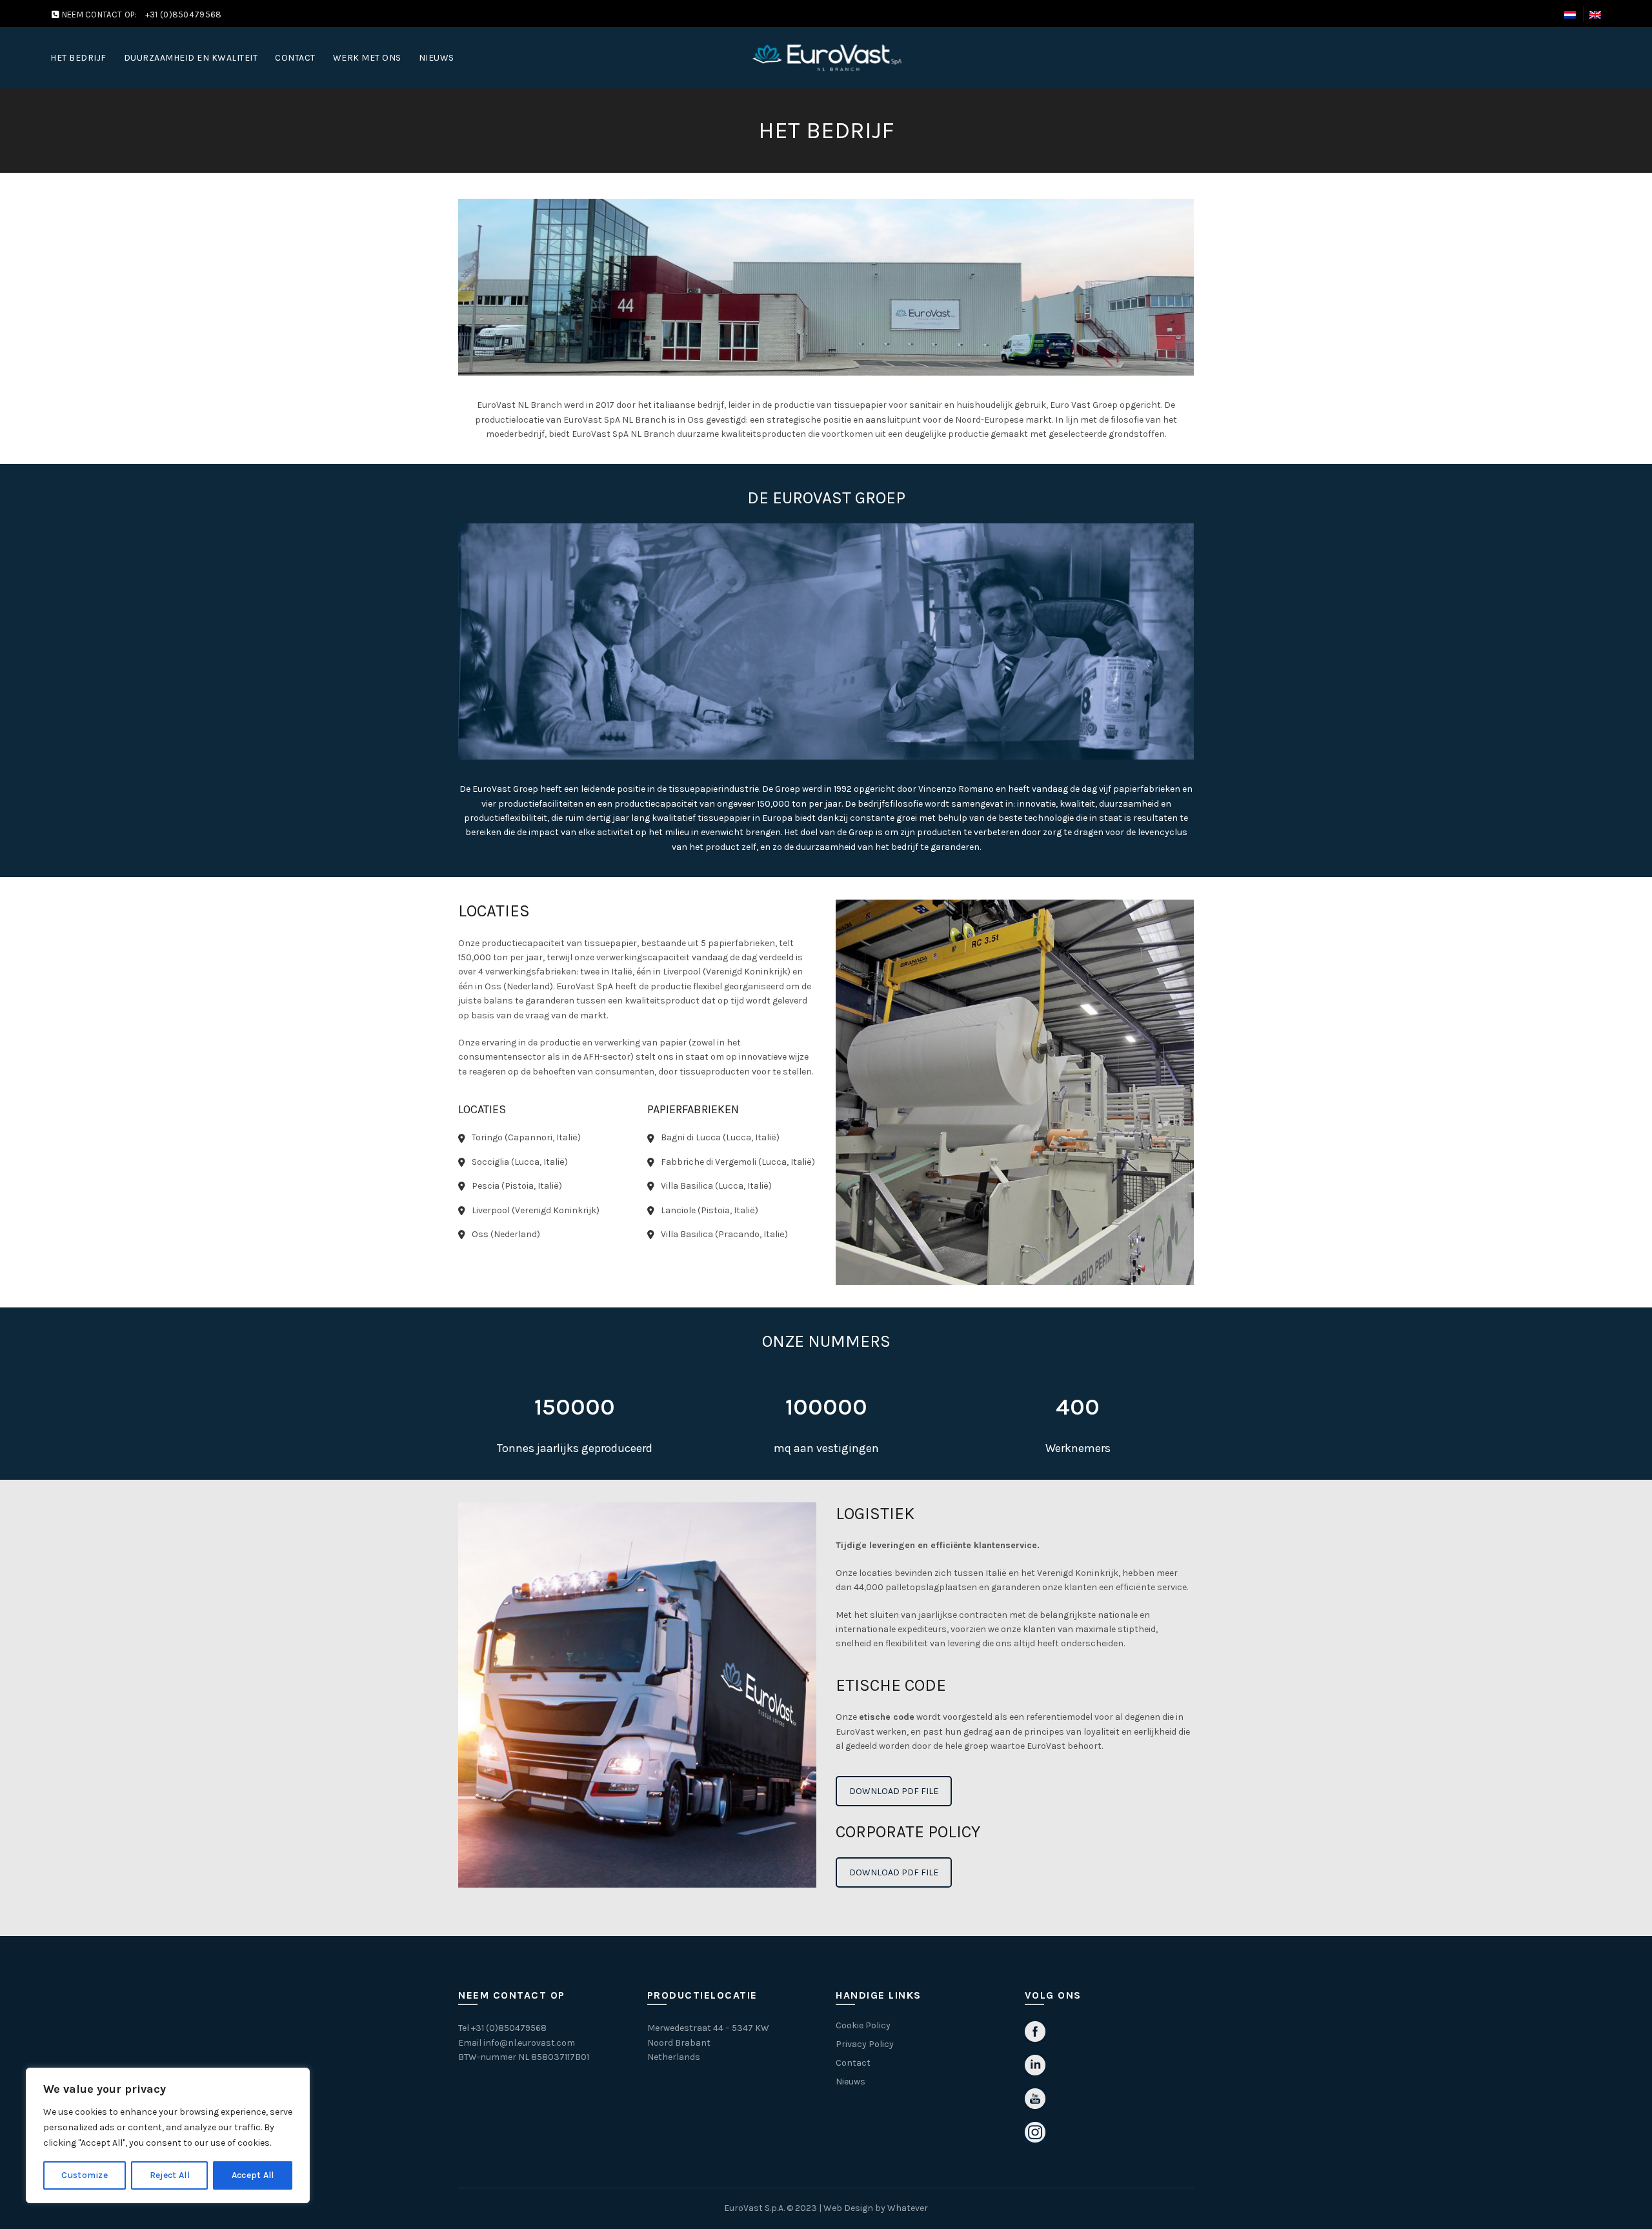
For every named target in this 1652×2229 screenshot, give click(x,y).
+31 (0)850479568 (509, 2028)
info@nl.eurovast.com (529, 2043)
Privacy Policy (865, 2044)
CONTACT (295, 58)
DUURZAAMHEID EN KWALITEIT (191, 58)
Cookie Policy (863, 2025)
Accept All (253, 2175)
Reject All (170, 2175)
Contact (853, 2063)
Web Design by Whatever (876, 2208)
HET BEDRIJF (78, 58)
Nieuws (851, 2082)
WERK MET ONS (367, 58)
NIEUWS (437, 58)
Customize (85, 2175)
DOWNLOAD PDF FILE (894, 1791)
